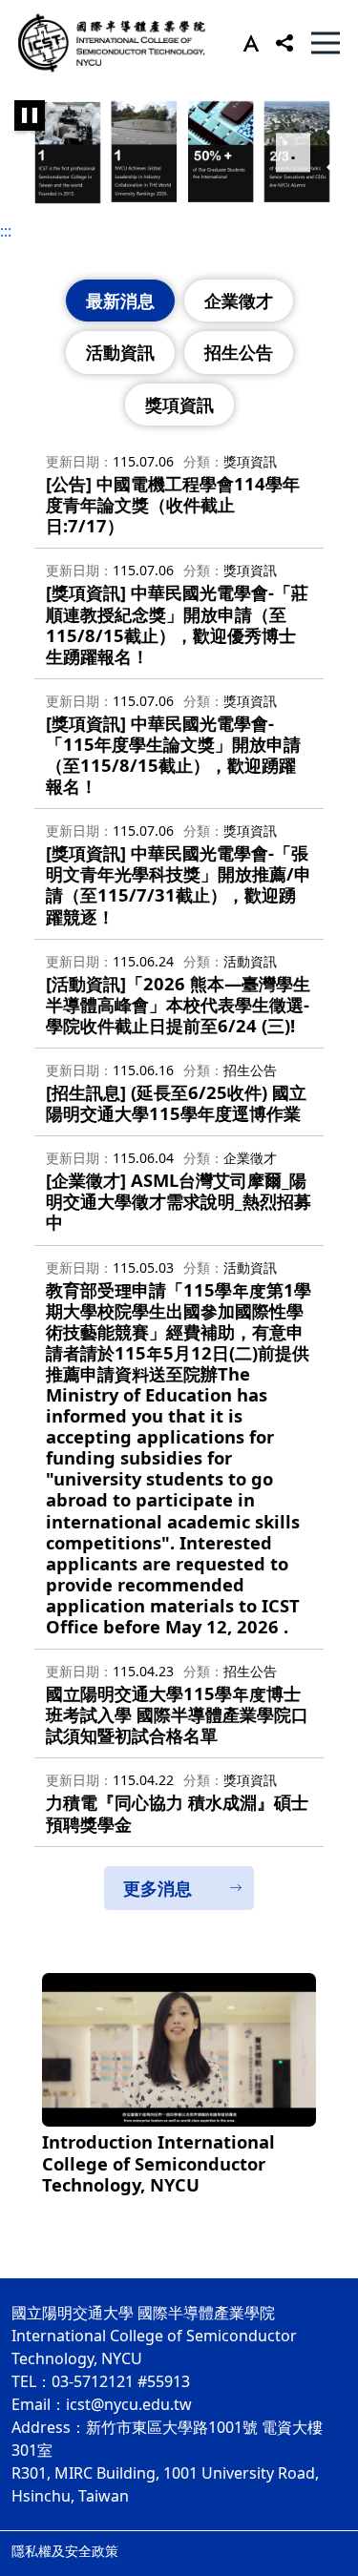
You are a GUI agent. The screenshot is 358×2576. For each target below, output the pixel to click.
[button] (247, 43)
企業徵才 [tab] (239, 301)
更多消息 (158, 1888)
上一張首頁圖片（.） (24, 153)
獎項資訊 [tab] (179, 405)
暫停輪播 (30, 115)
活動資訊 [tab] (120, 352)
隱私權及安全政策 (65, 2551)
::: (6, 231)
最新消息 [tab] (120, 301)
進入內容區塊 (46, 11)
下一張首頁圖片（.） (334, 153)
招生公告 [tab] (239, 352)
